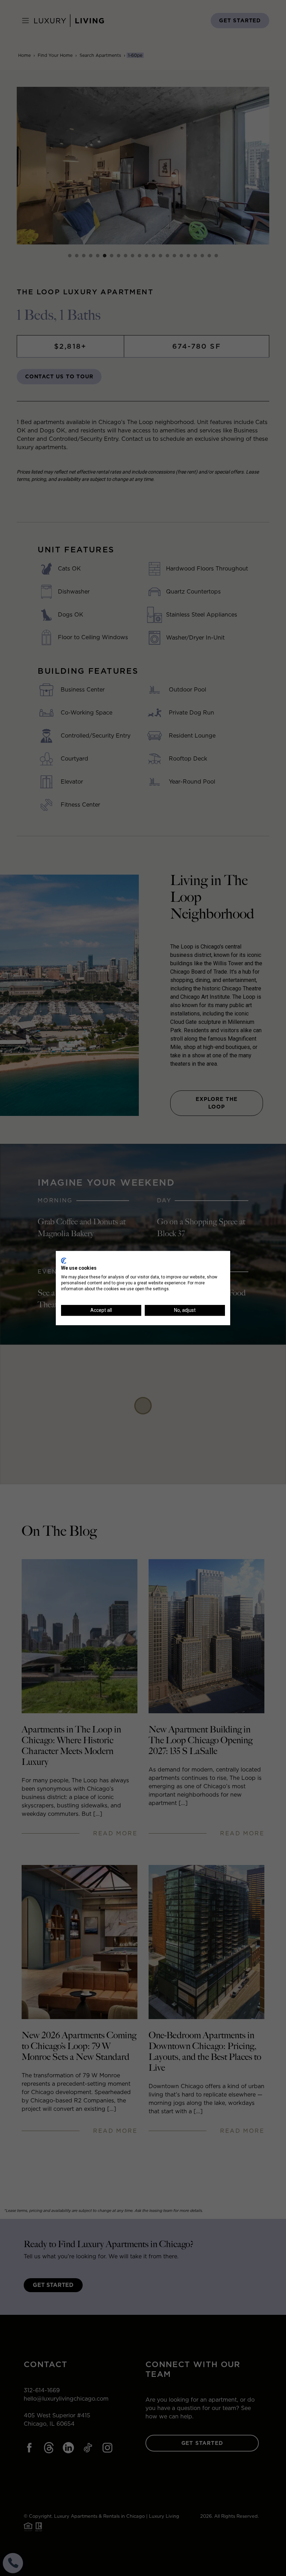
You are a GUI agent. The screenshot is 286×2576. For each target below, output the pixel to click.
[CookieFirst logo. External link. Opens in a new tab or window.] (64, 1261)
